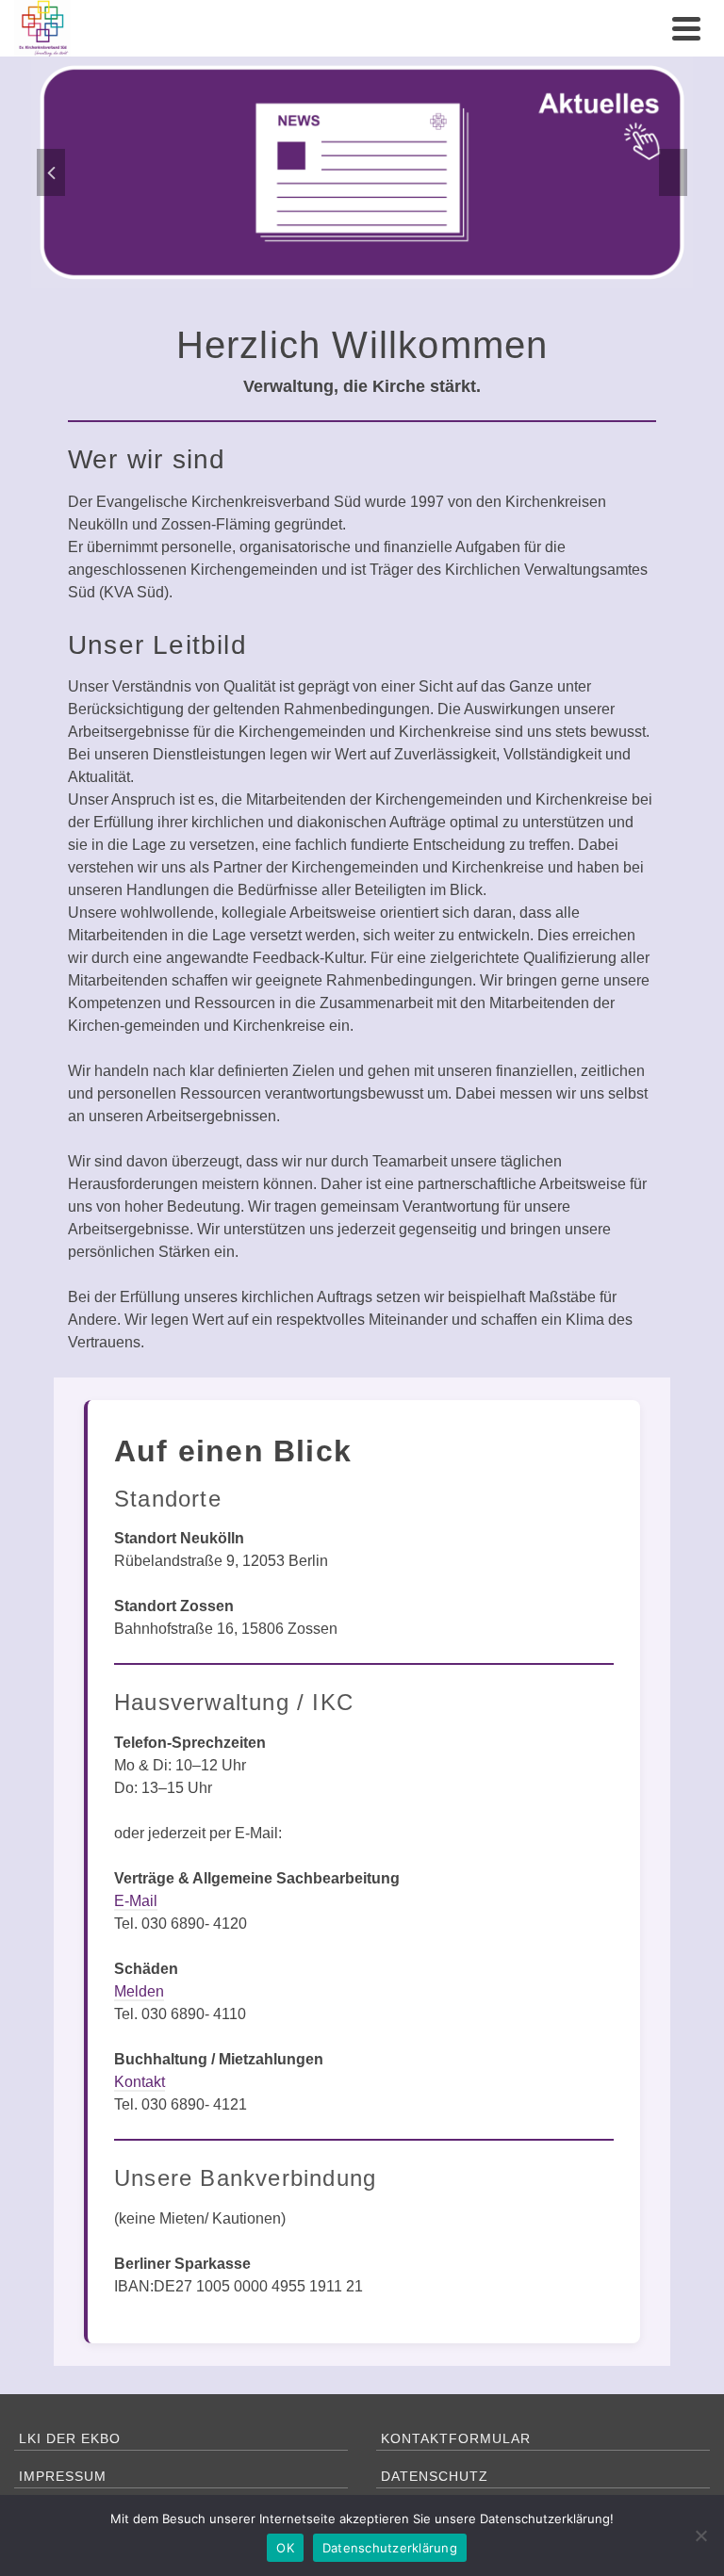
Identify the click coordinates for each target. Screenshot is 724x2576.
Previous (51, 172)
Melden (139, 1991)
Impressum (63, 2476)
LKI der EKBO (70, 2438)
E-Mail (136, 1901)
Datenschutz (435, 2476)
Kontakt (140, 2082)
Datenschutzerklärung (390, 2548)
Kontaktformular (456, 2438)
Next (673, 172)
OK (285, 2548)
